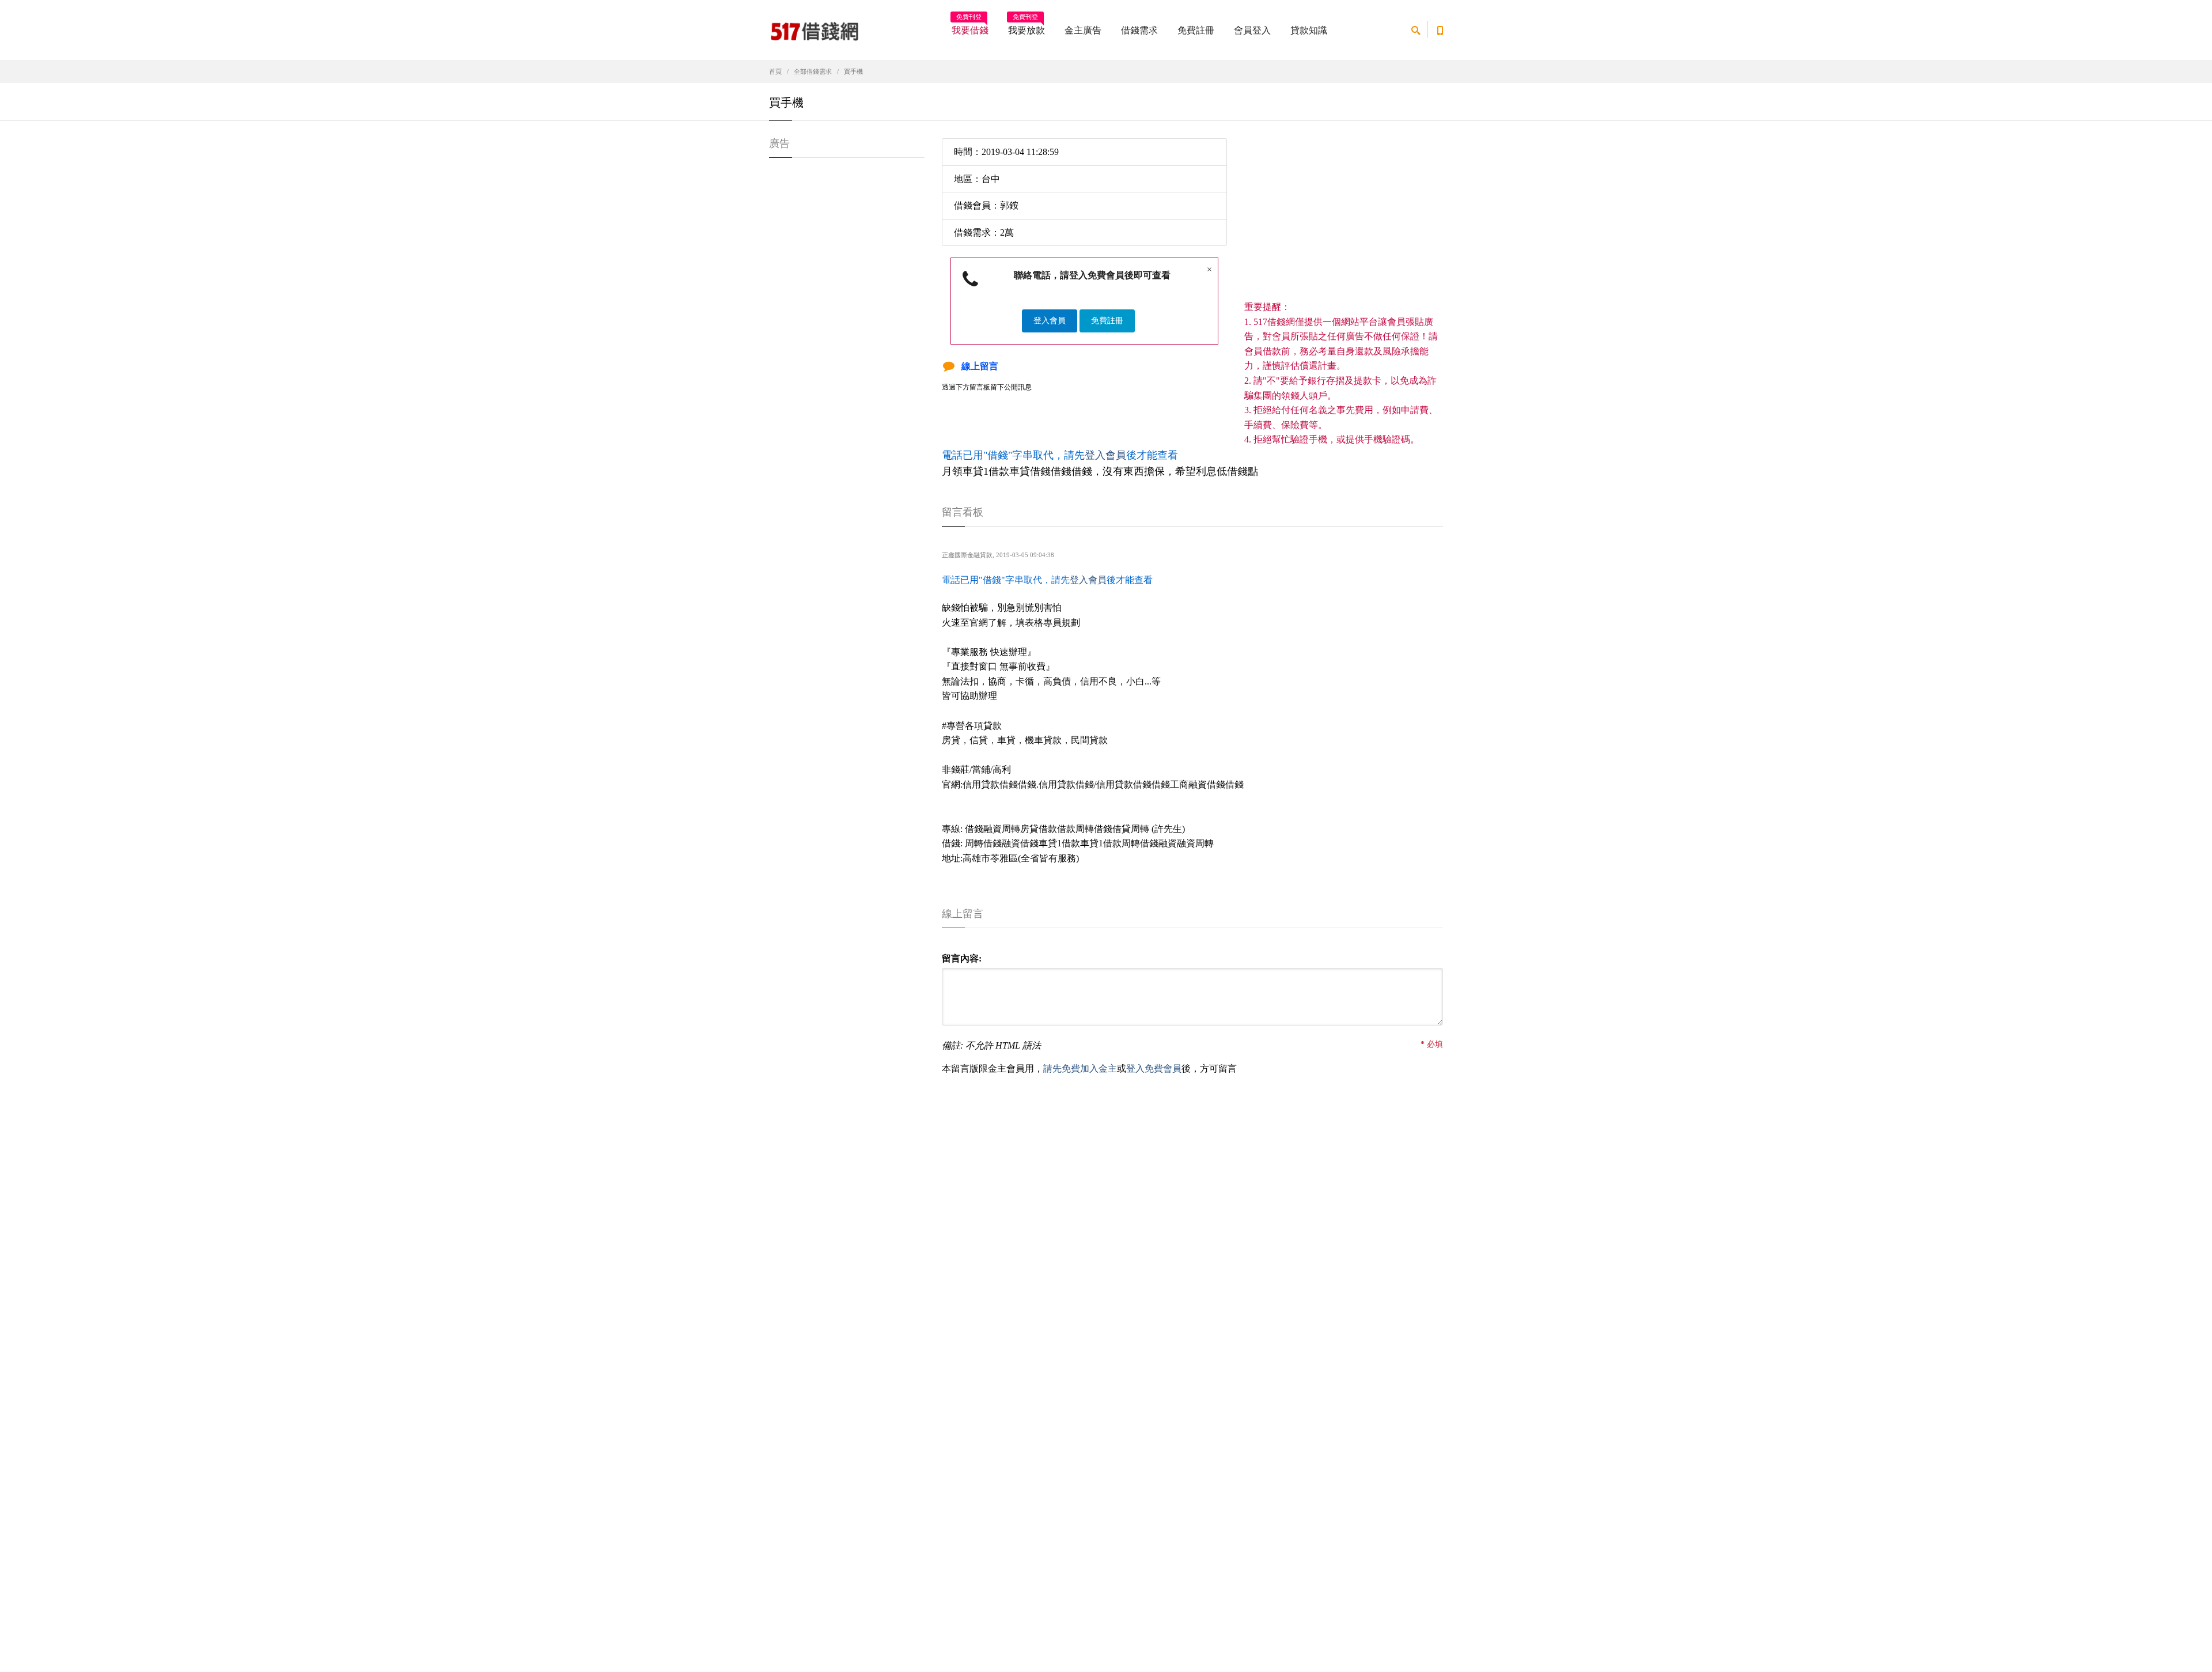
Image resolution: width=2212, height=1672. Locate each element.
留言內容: (962, 958)
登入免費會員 (1154, 1068)
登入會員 (1050, 321)
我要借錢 (970, 27)
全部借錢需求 (813, 71)
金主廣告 (1083, 30)
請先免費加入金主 (1080, 1068)
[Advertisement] (1344, 219)
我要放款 (1027, 27)
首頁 (775, 71)
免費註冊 (1196, 30)
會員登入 (1252, 30)
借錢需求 (1139, 30)
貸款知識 (1309, 30)
